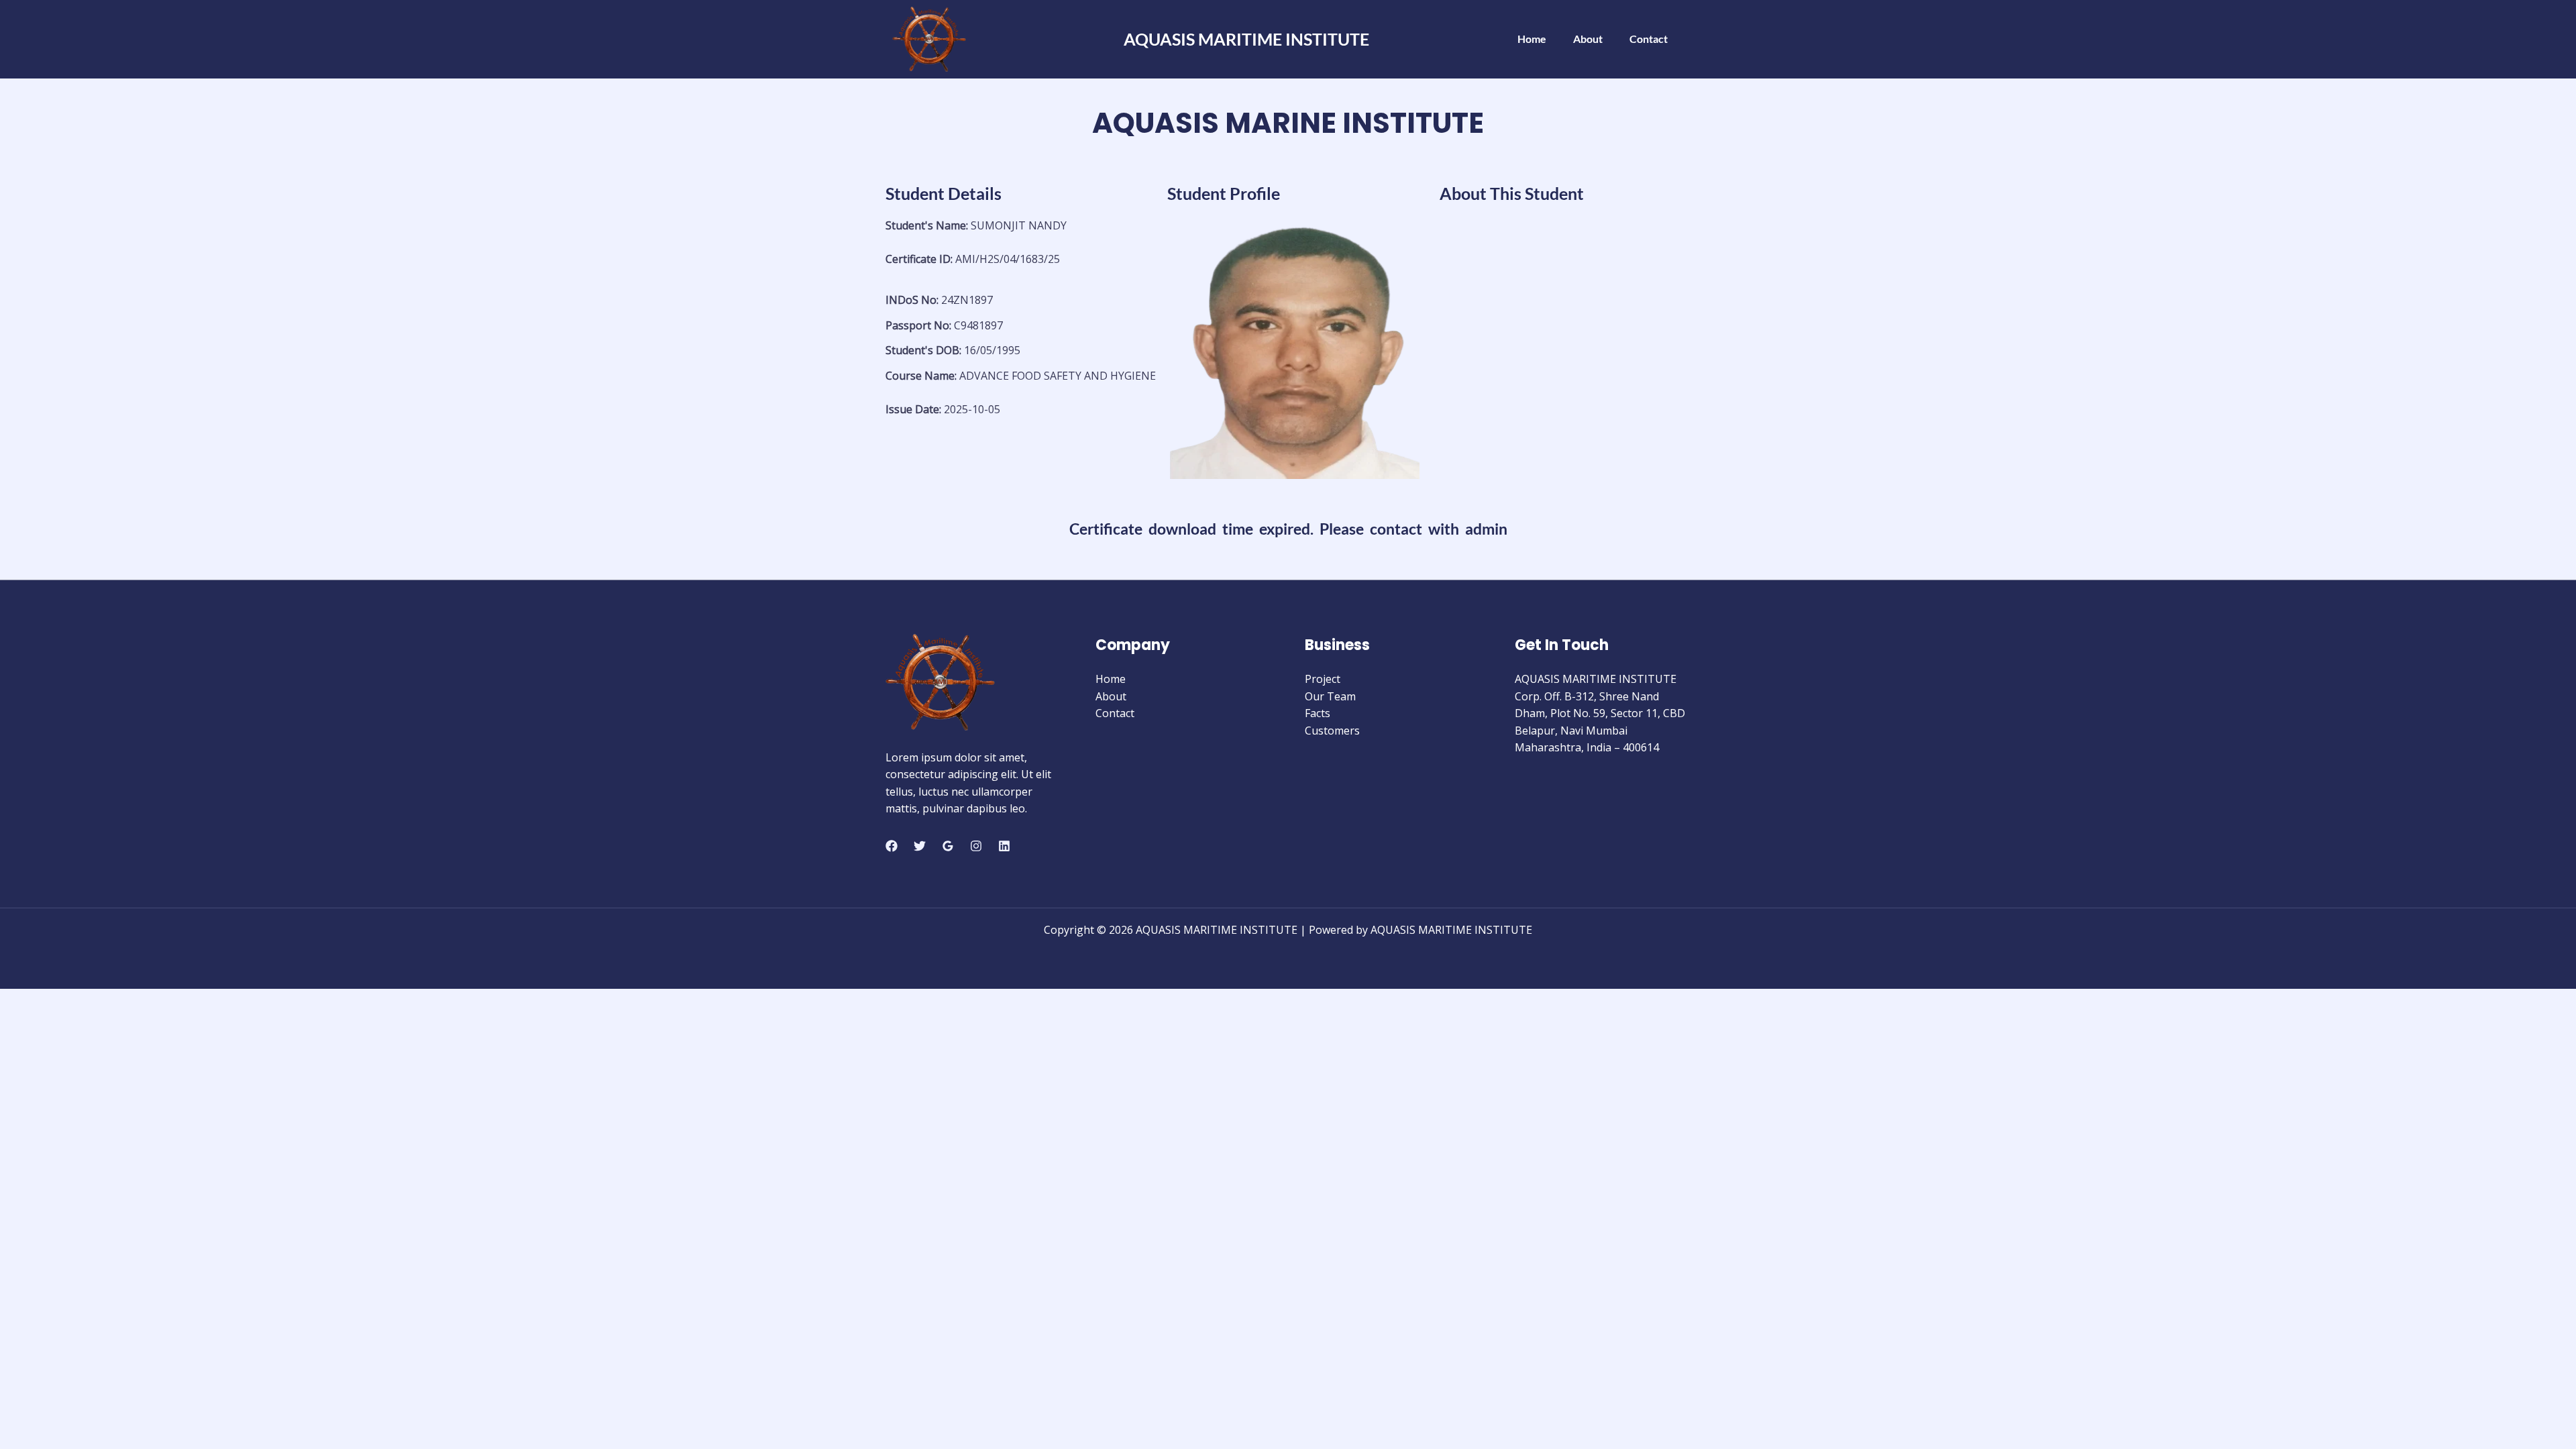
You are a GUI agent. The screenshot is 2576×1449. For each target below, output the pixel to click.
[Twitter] (920, 846)
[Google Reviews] (948, 846)
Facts (1318, 713)
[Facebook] (892, 846)
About (1588, 39)
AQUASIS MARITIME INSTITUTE (1246, 39)
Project (1323, 679)
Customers (1332, 731)
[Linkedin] (1004, 846)
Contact (1649, 39)
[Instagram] (976, 846)
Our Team (1330, 696)
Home (1532, 39)
